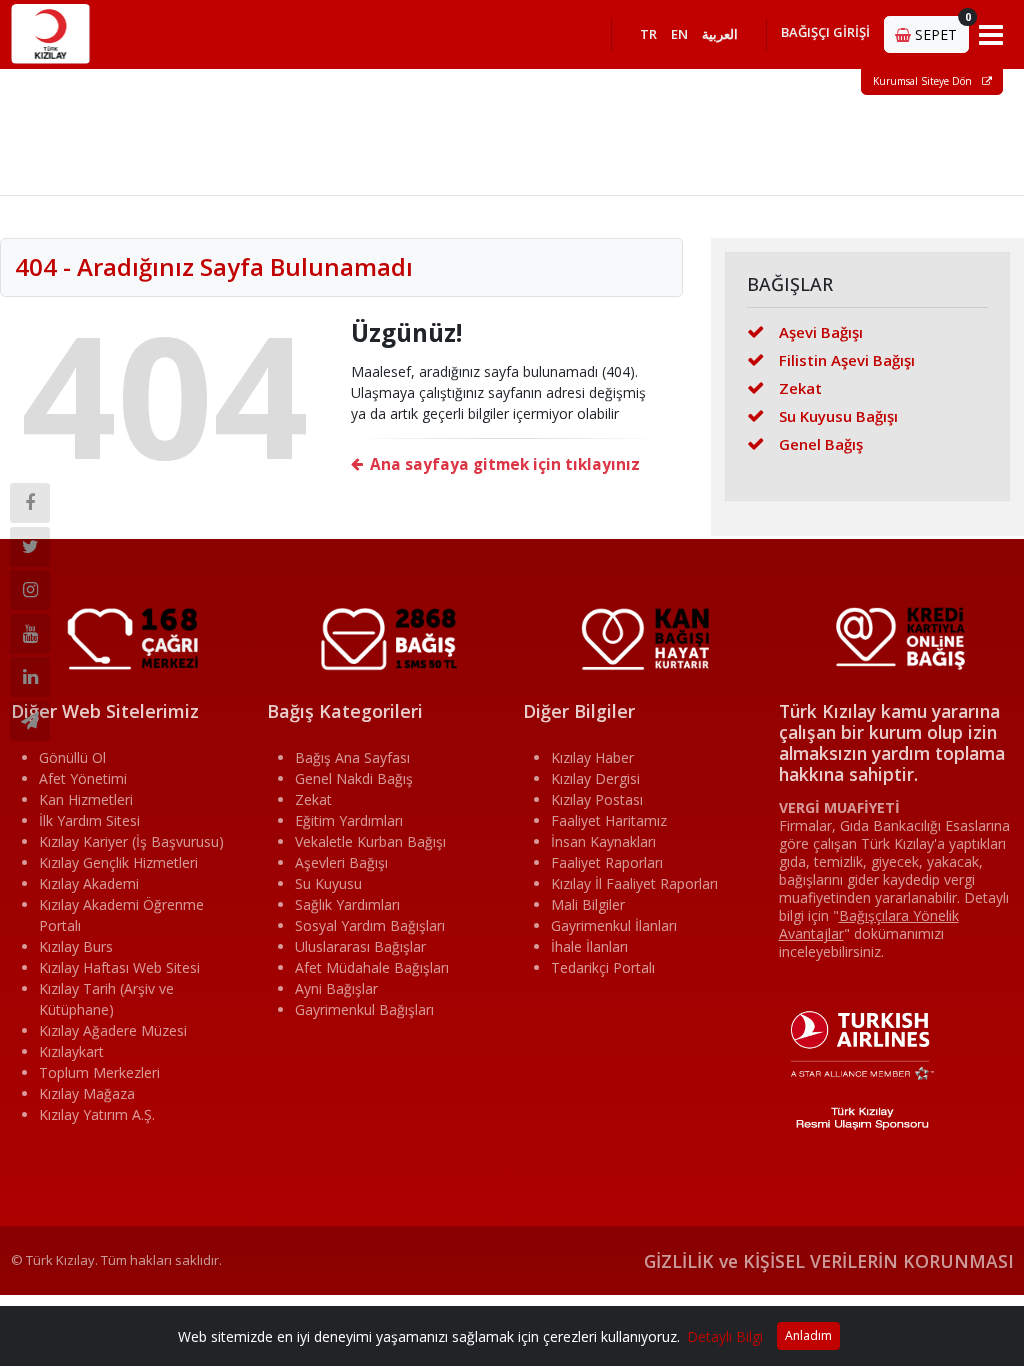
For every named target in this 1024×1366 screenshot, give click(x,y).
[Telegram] (30, 721)
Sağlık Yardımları (347, 904)
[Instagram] (30, 590)
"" (869, 924)
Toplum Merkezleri (99, 1072)
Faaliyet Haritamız (609, 820)
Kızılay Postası (597, 799)
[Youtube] (30, 634)
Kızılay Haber (592, 757)
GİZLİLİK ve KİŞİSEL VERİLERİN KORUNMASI (829, 1261)
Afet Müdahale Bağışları (372, 967)
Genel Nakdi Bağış (354, 778)
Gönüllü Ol (72, 757)
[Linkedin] (30, 677)
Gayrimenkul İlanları (614, 925)
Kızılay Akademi (89, 883)
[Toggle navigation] (991, 34)
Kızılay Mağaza (87, 1093)
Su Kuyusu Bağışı (838, 416)
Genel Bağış (821, 444)
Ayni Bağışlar (336, 988)
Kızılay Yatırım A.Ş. (97, 1114)
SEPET (940, 30)
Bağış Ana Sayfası (352, 757)
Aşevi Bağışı (821, 332)
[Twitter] (30, 547)
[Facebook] (30, 503)
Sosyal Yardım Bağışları (370, 925)
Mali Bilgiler (588, 904)
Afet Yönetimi (83, 778)
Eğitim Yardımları (349, 820)
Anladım (808, 1335)
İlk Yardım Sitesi (89, 820)
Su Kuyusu (328, 883)
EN (679, 34)
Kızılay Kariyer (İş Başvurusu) (131, 841)
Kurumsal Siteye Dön (924, 81)
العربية (720, 34)
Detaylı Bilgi (725, 1336)
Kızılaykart (71, 1051)
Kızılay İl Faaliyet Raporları (634, 883)
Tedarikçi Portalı (603, 967)
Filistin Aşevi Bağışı (847, 360)
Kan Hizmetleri (86, 799)
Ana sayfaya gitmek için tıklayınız (505, 464)
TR (648, 34)
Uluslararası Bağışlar (360, 946)
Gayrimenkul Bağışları (364, 1009)
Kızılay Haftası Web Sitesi (119, 967)
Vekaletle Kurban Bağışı (370, 841)
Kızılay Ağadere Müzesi (113, 1030)
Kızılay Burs (76, 946)
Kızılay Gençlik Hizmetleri (118, 862)
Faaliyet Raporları (607, 862)
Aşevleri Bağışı (341, 862)
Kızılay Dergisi (595, 778)
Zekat (800, 388)
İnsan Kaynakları (603, 841)
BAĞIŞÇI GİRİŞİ (825, 32)
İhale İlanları (589, 946)
